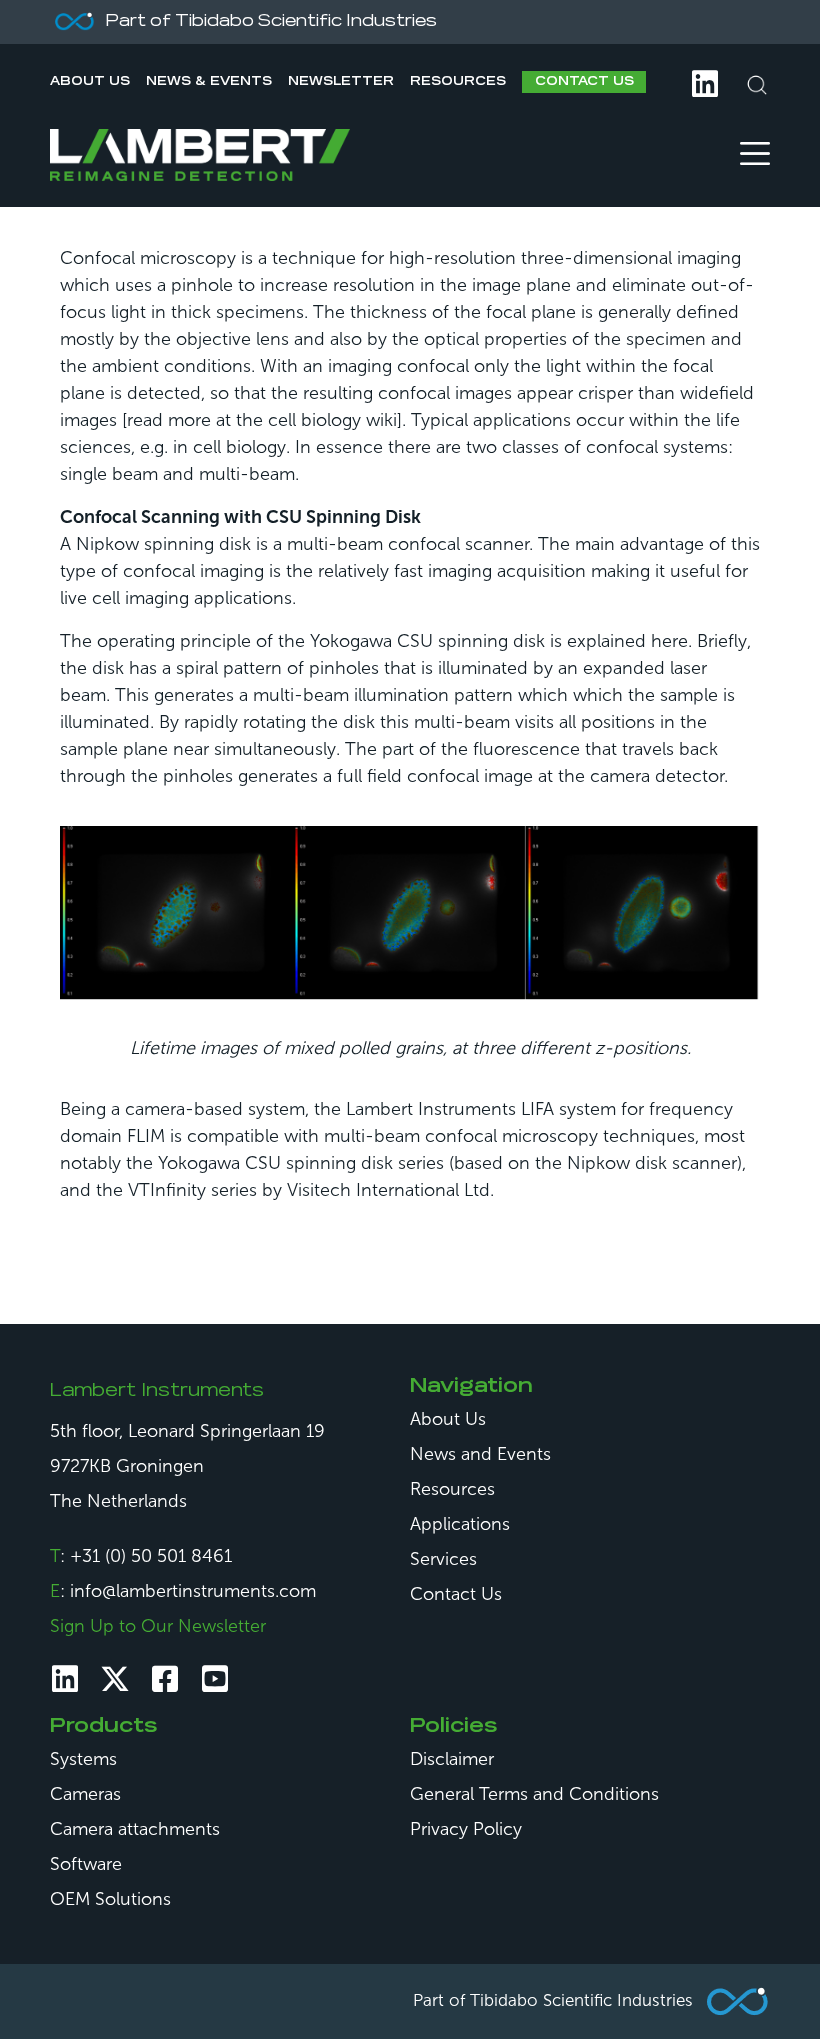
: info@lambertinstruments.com (183, 1591)
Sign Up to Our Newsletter (158, 1626)
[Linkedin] (65, 1679)
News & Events (209, 82)
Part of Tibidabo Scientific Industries (553, 2000)
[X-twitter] (115, 1679)
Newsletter (341, 82)
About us (90, 82)
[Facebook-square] (165, 1679)
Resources (458, 82)
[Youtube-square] (215, 1679)
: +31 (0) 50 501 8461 (141, 1556)
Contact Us (584, 82)
